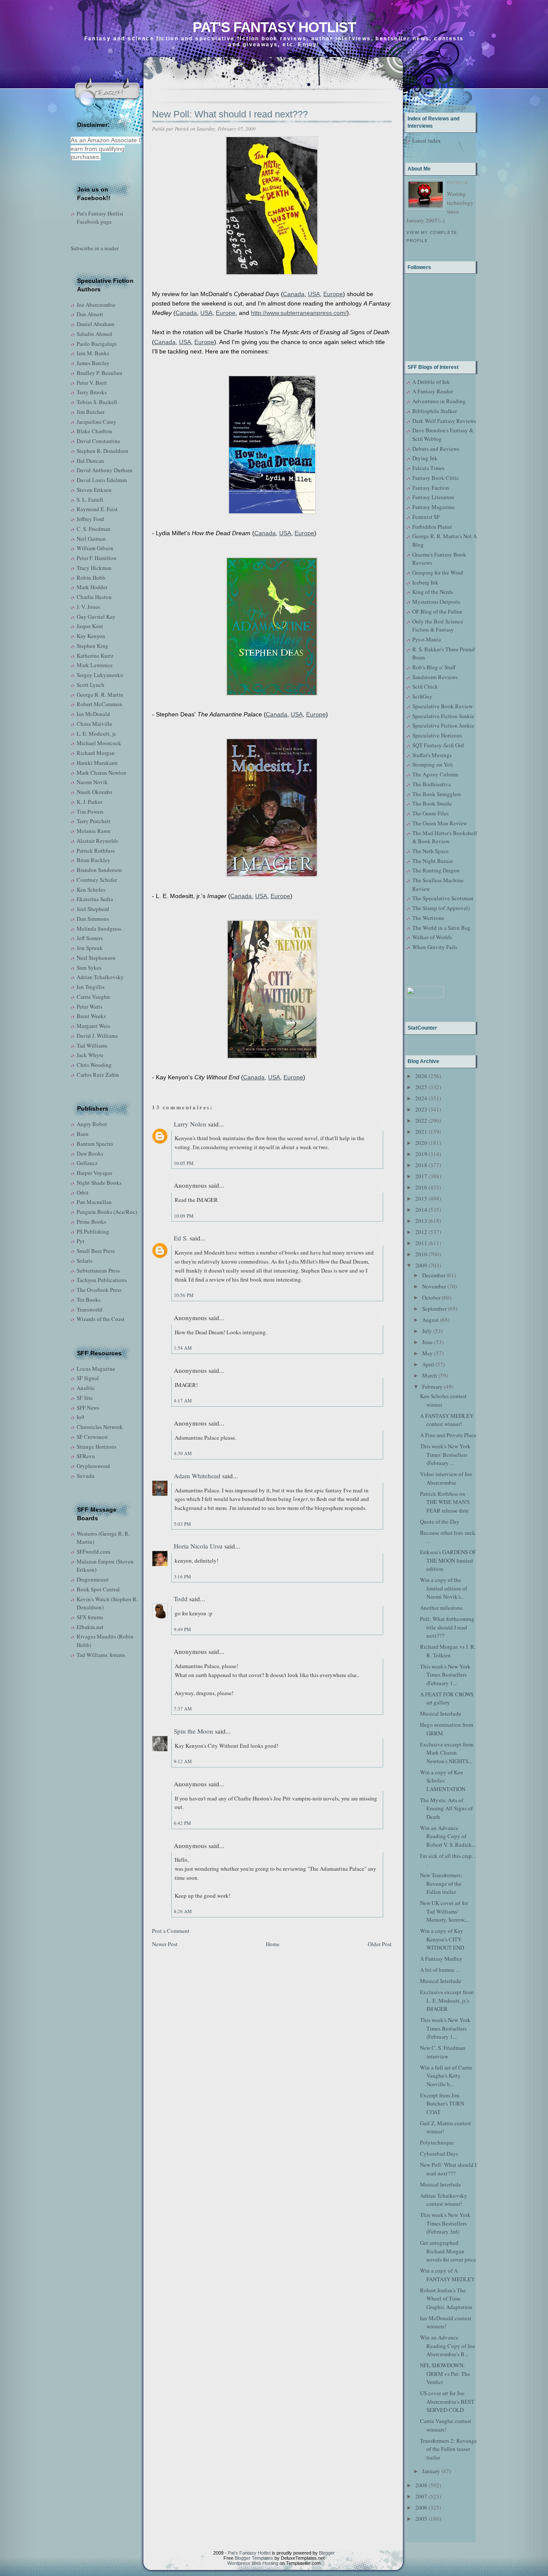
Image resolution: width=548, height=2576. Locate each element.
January (431, 2471)
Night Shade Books (99, 1183)
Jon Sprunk (90, 948)
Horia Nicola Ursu (198, 1546)
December (434, 1275)
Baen (83, 1134)
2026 (421, 1076)
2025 (421, 1087)
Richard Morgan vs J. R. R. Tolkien (448, 1651)
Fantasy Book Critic (436, 478)
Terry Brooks (92, 392)
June (427, 1342)
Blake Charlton (94, 431)
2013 (421, 1221)
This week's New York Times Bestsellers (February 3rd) (445, 2223)
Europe (333, 294)
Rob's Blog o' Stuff (434, 667)
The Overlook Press (99, 1290)
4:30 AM (183, 1453)
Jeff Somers (90, 938)
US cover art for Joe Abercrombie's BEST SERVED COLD (447, 2401)
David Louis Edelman (102, 480)
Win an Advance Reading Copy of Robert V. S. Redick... (448, 1836)
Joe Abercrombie (96, 305)
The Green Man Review (440, 823)
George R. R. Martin (100, 695)
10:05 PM (184, 1163)
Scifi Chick (425, 686)
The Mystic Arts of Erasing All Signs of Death (446, 1808)
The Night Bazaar (433, 861)
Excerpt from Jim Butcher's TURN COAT (442, 2104)
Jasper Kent (90, 626)
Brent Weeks (91, 1016)
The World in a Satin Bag (441, 928)
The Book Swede (432, 803)
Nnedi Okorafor (94, 792)
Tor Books (89, 1300)
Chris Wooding (94, 1065)
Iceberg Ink (425, 582)
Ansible (86, 1388)
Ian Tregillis (91, 987)
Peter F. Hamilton (97, 558)
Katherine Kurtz (95, 656)
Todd (181, 1599)
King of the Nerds (433, 592)
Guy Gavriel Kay (96, 617)
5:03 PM (182, 1524)
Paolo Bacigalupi (97, 344)
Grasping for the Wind (438, 572)
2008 (421, 2485)
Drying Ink (425, 458)
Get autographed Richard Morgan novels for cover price (448, 2251)
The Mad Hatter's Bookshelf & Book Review (445, 837)
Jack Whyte (90, 1055)
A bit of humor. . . (440, 1970)
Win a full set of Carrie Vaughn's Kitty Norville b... (446, 2076)
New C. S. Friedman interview (443, 2052)
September (434, 1309)
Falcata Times (428, 468)
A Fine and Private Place (448, 1435)
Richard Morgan (96, 753)
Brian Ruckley (94, 860)
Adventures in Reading (439, 401)
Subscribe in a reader (95, 248)
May (427, 1353)
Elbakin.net (90, 1627)
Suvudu (86, 1476)
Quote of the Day (440, 1522)
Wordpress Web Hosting (253, 2563)
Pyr (80, 1241)
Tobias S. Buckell (97, 402)
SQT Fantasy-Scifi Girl (438, 745)
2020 (421, 1143)
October (431, 1297)
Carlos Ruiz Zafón (98, 1075)
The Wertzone (428, 918)
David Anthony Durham (104, 470)
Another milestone (441, 1608)
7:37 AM (183, 1709)
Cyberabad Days (439, 2154)
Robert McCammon (100, 704)
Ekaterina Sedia (95, 899)
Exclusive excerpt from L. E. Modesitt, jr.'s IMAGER (447, 2000)
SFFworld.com (93, 1552)
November (434, 1286)
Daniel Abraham (95, 324)
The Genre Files (430, 813)
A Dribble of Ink (431, 382)
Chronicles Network (100, 1427)
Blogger (327, 2553)
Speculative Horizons (437, 735)
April (428, 1364)
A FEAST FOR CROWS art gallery (447, 1698)
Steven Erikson (94, 490)
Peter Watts (89, 1006)
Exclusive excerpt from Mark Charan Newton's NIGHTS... (447, 1753)
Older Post (380, 1944)
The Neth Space (430, 851)
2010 (421, 1254)
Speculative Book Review (442, 706)
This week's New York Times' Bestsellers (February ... (445, 1454)
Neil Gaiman (91, 539)
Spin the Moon (194, 1731)
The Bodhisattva (432, 784)
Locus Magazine (96, 1369)
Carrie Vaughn (93, 997)
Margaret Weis (93, 1026)
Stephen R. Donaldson (103, 451)
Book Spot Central (98, 1589)
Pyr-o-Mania (427, 639)
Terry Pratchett (94, 821)
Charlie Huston (94, 597)
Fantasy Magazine (433, 507)
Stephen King (92, 646)
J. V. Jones (88, 607)
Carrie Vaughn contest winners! (446, 2425)
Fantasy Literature (433, 497)
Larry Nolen (190, 1124)
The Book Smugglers (437, 794)
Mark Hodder (92, 587)
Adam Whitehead (197, 1476)
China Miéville (94, 724)
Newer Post (165, 1944)
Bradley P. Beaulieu (100, 373)
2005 (421, 2519)
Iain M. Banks (93, 353)
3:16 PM (182, 1577)
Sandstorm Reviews (435, 677)
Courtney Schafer (97, 880)
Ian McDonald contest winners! (446, 2322)
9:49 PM (182, 1629)
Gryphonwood (93, 1466)
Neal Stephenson (96, 958)
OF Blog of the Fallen (437, 611)
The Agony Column (435, 774)
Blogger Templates (254, 2558)
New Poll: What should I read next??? (230, 114)
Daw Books (90, 1153)
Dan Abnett (90, 314)
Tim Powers (90, 812)
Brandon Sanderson (99, 870)
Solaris (85, 1261)
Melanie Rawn (94, 831)
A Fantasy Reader (433, 391)
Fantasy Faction (431, 488)
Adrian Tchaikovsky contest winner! (444, 2200)
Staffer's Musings (432, 755)
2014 (421, 1210)
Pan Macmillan (94, 1202)
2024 (421, 1098)
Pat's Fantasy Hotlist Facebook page (100, 218)
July (427, 1331)
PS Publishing (93, 1231)
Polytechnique (437, 2142)
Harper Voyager (94, 1173)
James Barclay (93, 363)
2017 (421, 1176)
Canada (294, 294)
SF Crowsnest (92, 1437)
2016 (421, 1187)
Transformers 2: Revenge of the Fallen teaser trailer (448, 2449)
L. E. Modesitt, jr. (97, 734)
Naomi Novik (92, 782)
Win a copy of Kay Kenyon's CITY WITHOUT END (442, 1939)
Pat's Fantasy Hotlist (274, 27)
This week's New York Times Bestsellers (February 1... (445, 1675)
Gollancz (87, 1163)
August (430, 1320)
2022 (421, 1120)
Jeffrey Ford (90, 519)
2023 (421, 1109)
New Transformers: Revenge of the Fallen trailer (441, 1883)
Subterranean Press (98, 1270)
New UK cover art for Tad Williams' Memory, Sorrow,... (445, 1911)
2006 (421, 2507)
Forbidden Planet (432, 527)
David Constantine (98, 441)
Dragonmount (93, 1579)
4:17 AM (183, 1400)
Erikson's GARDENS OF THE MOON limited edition (448, 1560)
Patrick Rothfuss (96, 851)
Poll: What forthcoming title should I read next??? (447, 1627)
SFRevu (86, 1456)
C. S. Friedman (94, 529)
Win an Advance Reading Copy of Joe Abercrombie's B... (448, 2346)
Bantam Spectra (95, 1144)
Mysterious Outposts (436, 602)
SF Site (85, 1398)
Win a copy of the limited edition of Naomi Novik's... (444, 1588)
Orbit (83, 1192)
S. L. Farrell (90, 500)
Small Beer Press (96, 1251)
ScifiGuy (422, 696)
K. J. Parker (89, 802)
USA (314, 294)
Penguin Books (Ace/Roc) (107, 1212)
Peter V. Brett (92, 383)
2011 (421, 1243)
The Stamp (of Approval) (441, 908)
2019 (421, 1154)
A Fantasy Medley (441, 1959)
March (430, 1375)
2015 (421, 1198)
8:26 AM (183, 1911)
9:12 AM (183, 1761)
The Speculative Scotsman (443, 898)
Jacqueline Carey (97, 422)
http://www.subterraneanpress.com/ (299, 313)
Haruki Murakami (97, 763)
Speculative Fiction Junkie (443, 716)
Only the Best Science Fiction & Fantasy (438, 626)
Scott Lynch (91, 685)
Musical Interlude (441, 1713)
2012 (421, 1232)
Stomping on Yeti (433, 764)
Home (273, 1944)
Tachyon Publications (102, 1280)
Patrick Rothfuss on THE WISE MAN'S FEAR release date (445, 1502)
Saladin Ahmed (94, 334)
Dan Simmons (93, 919)
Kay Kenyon (91, 636)
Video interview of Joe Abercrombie (446, 1478)
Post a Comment (171, 1931)
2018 (421, 1165)
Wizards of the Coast (101, 1319)
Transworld (89, 1309)
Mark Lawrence (95, 665)
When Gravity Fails (435, 947)
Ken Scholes (91, 890)
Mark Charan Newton (101, 773)
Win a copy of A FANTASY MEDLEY (447, 2275)
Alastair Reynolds (97, 841)
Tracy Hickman (94, 568)
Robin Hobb (91, 578)
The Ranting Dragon (436, 870)
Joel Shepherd (93, 909)
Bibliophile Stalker (435, 411)
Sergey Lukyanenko (100, 675)
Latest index (427, 141)
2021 (421, 1132)
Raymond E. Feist (97, 509)
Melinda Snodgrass (99, 929)
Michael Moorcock (99, 743)
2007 (421, 2496)
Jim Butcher (91, 412)
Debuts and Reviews (436, 449)
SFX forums (90, 1617)
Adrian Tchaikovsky (100, 977)
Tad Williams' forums (101, 1655)
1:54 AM (183, 1348)
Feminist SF (426, 517)
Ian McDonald (93, 714)
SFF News (88, 1408)
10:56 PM (184, 1295)
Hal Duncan (90, 461)
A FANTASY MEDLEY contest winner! (447, 1420)
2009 (421, 1265)
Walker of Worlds (432, 937)
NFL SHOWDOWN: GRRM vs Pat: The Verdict (445, 2374)
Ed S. (181, 1238)
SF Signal (88, 1378)
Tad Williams (92, 1045)
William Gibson (95, 548)
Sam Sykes (89, 967)
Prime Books (91, 1222)
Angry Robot (92, 1124)
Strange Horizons (97, 1447)
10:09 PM (184, 1216)
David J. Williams (97, 1036)
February (432, 1387)
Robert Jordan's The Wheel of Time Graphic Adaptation (446, 2299)
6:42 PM (182, 1823)
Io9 (80, 1417)
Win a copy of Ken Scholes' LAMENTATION (443, 1781)
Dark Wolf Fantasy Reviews (444, 421)
